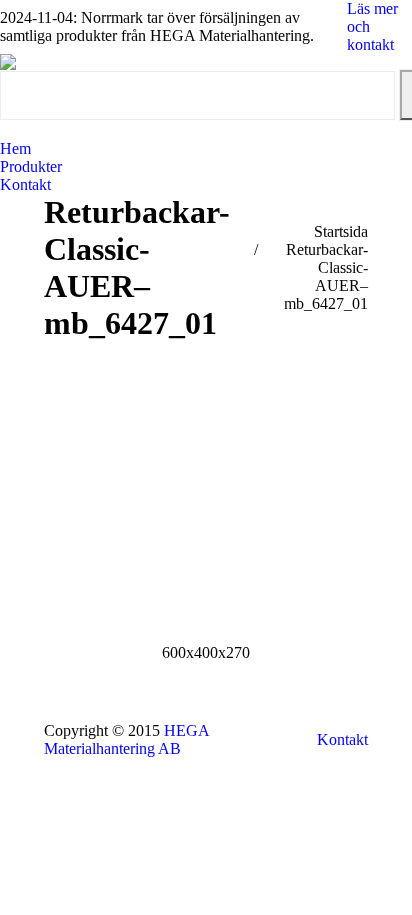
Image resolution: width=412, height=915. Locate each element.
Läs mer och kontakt (372, 26)
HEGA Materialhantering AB (126, 739)
